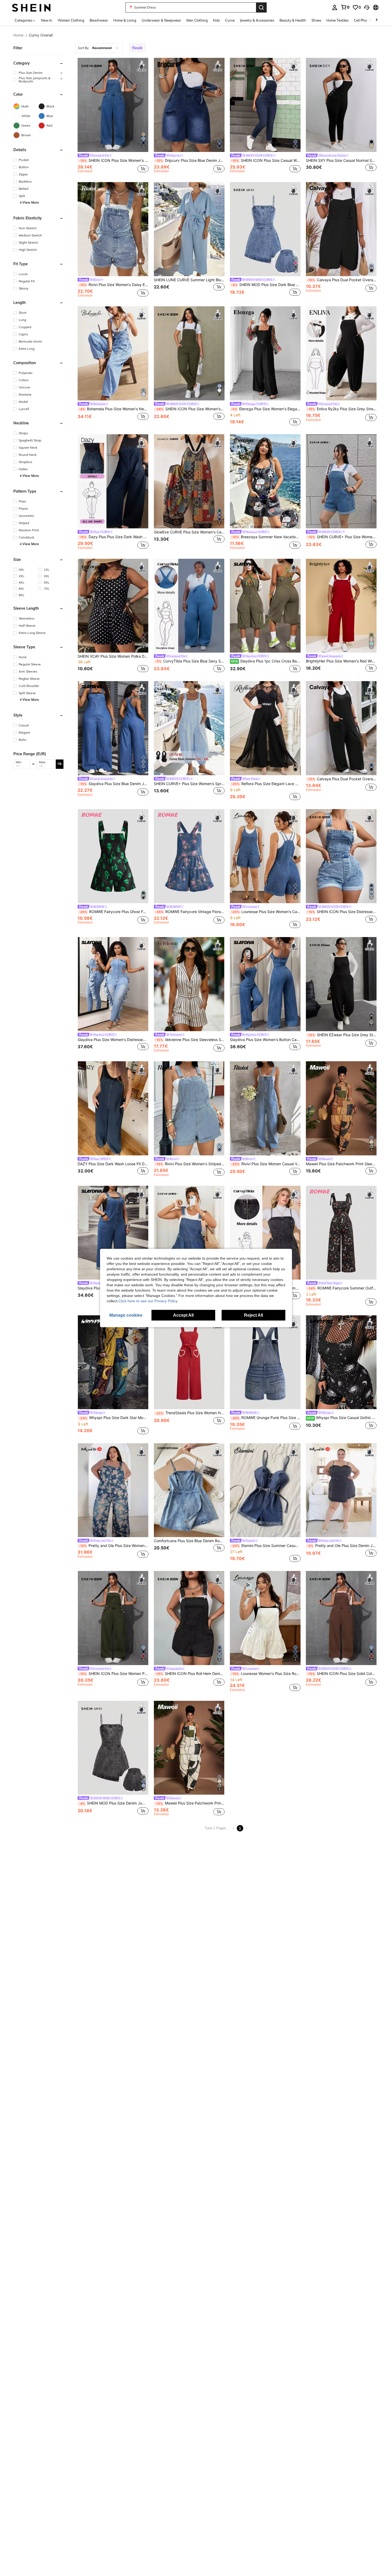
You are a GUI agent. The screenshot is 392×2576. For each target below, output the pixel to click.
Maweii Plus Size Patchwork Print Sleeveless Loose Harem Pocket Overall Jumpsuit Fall (341, 1164)
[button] (367, 7)
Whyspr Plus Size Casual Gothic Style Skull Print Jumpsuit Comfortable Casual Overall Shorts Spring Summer (342, 1418)
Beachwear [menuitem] (99, 20)
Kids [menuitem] (216, 20)
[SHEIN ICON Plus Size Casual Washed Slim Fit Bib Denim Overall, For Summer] (265, 105)
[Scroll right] (377, 20)
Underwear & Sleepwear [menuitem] (161, 20)
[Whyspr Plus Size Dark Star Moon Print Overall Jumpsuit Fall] (113, 1362)
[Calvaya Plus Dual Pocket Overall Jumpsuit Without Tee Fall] (341, 728)
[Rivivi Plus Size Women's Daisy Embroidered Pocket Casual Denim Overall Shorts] (113, 229)
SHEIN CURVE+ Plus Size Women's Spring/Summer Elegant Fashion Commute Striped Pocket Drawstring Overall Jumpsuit (189, 784)
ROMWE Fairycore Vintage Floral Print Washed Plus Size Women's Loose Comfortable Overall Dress (190, 912)
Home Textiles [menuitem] (337, 20)
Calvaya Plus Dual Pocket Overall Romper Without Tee (342, 280)
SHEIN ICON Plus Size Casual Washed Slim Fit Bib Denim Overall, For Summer (266, 160)
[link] (345, 7)
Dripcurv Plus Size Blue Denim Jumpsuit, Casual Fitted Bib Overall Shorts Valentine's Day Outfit (190, 160)
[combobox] (99, 48)
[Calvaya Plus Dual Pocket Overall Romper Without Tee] (341, 229)
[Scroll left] (370, 20)
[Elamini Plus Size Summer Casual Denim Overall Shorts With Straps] (265, 1490)
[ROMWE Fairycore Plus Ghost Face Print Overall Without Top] (113, 856)
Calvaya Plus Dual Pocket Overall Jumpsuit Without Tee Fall (342, 779)
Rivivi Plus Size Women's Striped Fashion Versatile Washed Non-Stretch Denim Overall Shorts (190, 1164)
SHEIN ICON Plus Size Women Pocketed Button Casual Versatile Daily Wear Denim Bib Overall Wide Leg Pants (113, 1674)
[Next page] (246, 1828)
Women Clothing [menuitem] (71, 20)
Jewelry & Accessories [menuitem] (257, 20)
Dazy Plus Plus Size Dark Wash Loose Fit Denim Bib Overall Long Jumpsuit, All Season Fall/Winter (113, 537)
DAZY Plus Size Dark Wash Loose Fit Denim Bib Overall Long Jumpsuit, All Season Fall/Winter (113, 1164)
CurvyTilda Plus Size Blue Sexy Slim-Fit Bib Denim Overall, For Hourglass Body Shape (190, 661)
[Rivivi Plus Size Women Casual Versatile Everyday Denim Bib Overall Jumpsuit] (265, 1108)
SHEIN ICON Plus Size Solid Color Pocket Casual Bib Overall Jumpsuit (342, 1674)
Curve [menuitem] (230, 20)
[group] (38, 73)
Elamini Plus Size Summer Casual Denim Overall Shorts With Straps (266, 1546)
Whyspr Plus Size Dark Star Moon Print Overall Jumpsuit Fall (113, 1418)
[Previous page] (234, 1828)
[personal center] (335, 7)
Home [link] (18, 35)
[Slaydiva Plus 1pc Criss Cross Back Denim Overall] (265, 606)
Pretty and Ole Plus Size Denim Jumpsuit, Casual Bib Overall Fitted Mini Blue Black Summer (342, 1546)
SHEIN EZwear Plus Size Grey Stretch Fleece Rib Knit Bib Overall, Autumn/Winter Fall (342, 1035)
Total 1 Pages (215, 1828)
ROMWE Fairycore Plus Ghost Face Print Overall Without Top (113, 912)
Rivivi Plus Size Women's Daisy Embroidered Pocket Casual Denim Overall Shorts (113, 285)
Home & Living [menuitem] (125, 20)
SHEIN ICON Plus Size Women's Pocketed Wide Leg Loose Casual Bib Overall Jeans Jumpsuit (113, 160)
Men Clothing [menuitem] (197, 20)
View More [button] (31, 202)
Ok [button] (60, 764)
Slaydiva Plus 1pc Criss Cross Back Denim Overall (266, 661)
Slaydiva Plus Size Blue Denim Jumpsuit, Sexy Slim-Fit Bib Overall (113, 784)
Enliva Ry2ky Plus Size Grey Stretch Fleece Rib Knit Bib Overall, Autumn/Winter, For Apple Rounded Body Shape (342, 409)
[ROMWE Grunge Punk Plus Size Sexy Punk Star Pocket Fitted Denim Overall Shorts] (265, 1362)
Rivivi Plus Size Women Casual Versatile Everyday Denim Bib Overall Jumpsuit (266, 1164)
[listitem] (113, 116)
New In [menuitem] (47, 20)
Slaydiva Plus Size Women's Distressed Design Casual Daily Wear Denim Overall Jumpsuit (113, 1040)
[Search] (261, 7)
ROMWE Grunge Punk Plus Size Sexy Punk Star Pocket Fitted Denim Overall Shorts (266, 1418)
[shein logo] (31, 7)
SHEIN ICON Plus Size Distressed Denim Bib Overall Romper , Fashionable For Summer (342, 912)
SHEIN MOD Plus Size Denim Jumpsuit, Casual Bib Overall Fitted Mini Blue (113, 1803)
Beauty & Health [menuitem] (293, 20)
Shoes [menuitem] (316, 20)
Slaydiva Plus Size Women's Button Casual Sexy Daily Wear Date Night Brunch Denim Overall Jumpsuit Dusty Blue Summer (265, 1040)
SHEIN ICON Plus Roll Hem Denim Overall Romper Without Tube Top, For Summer (190, 1674)
